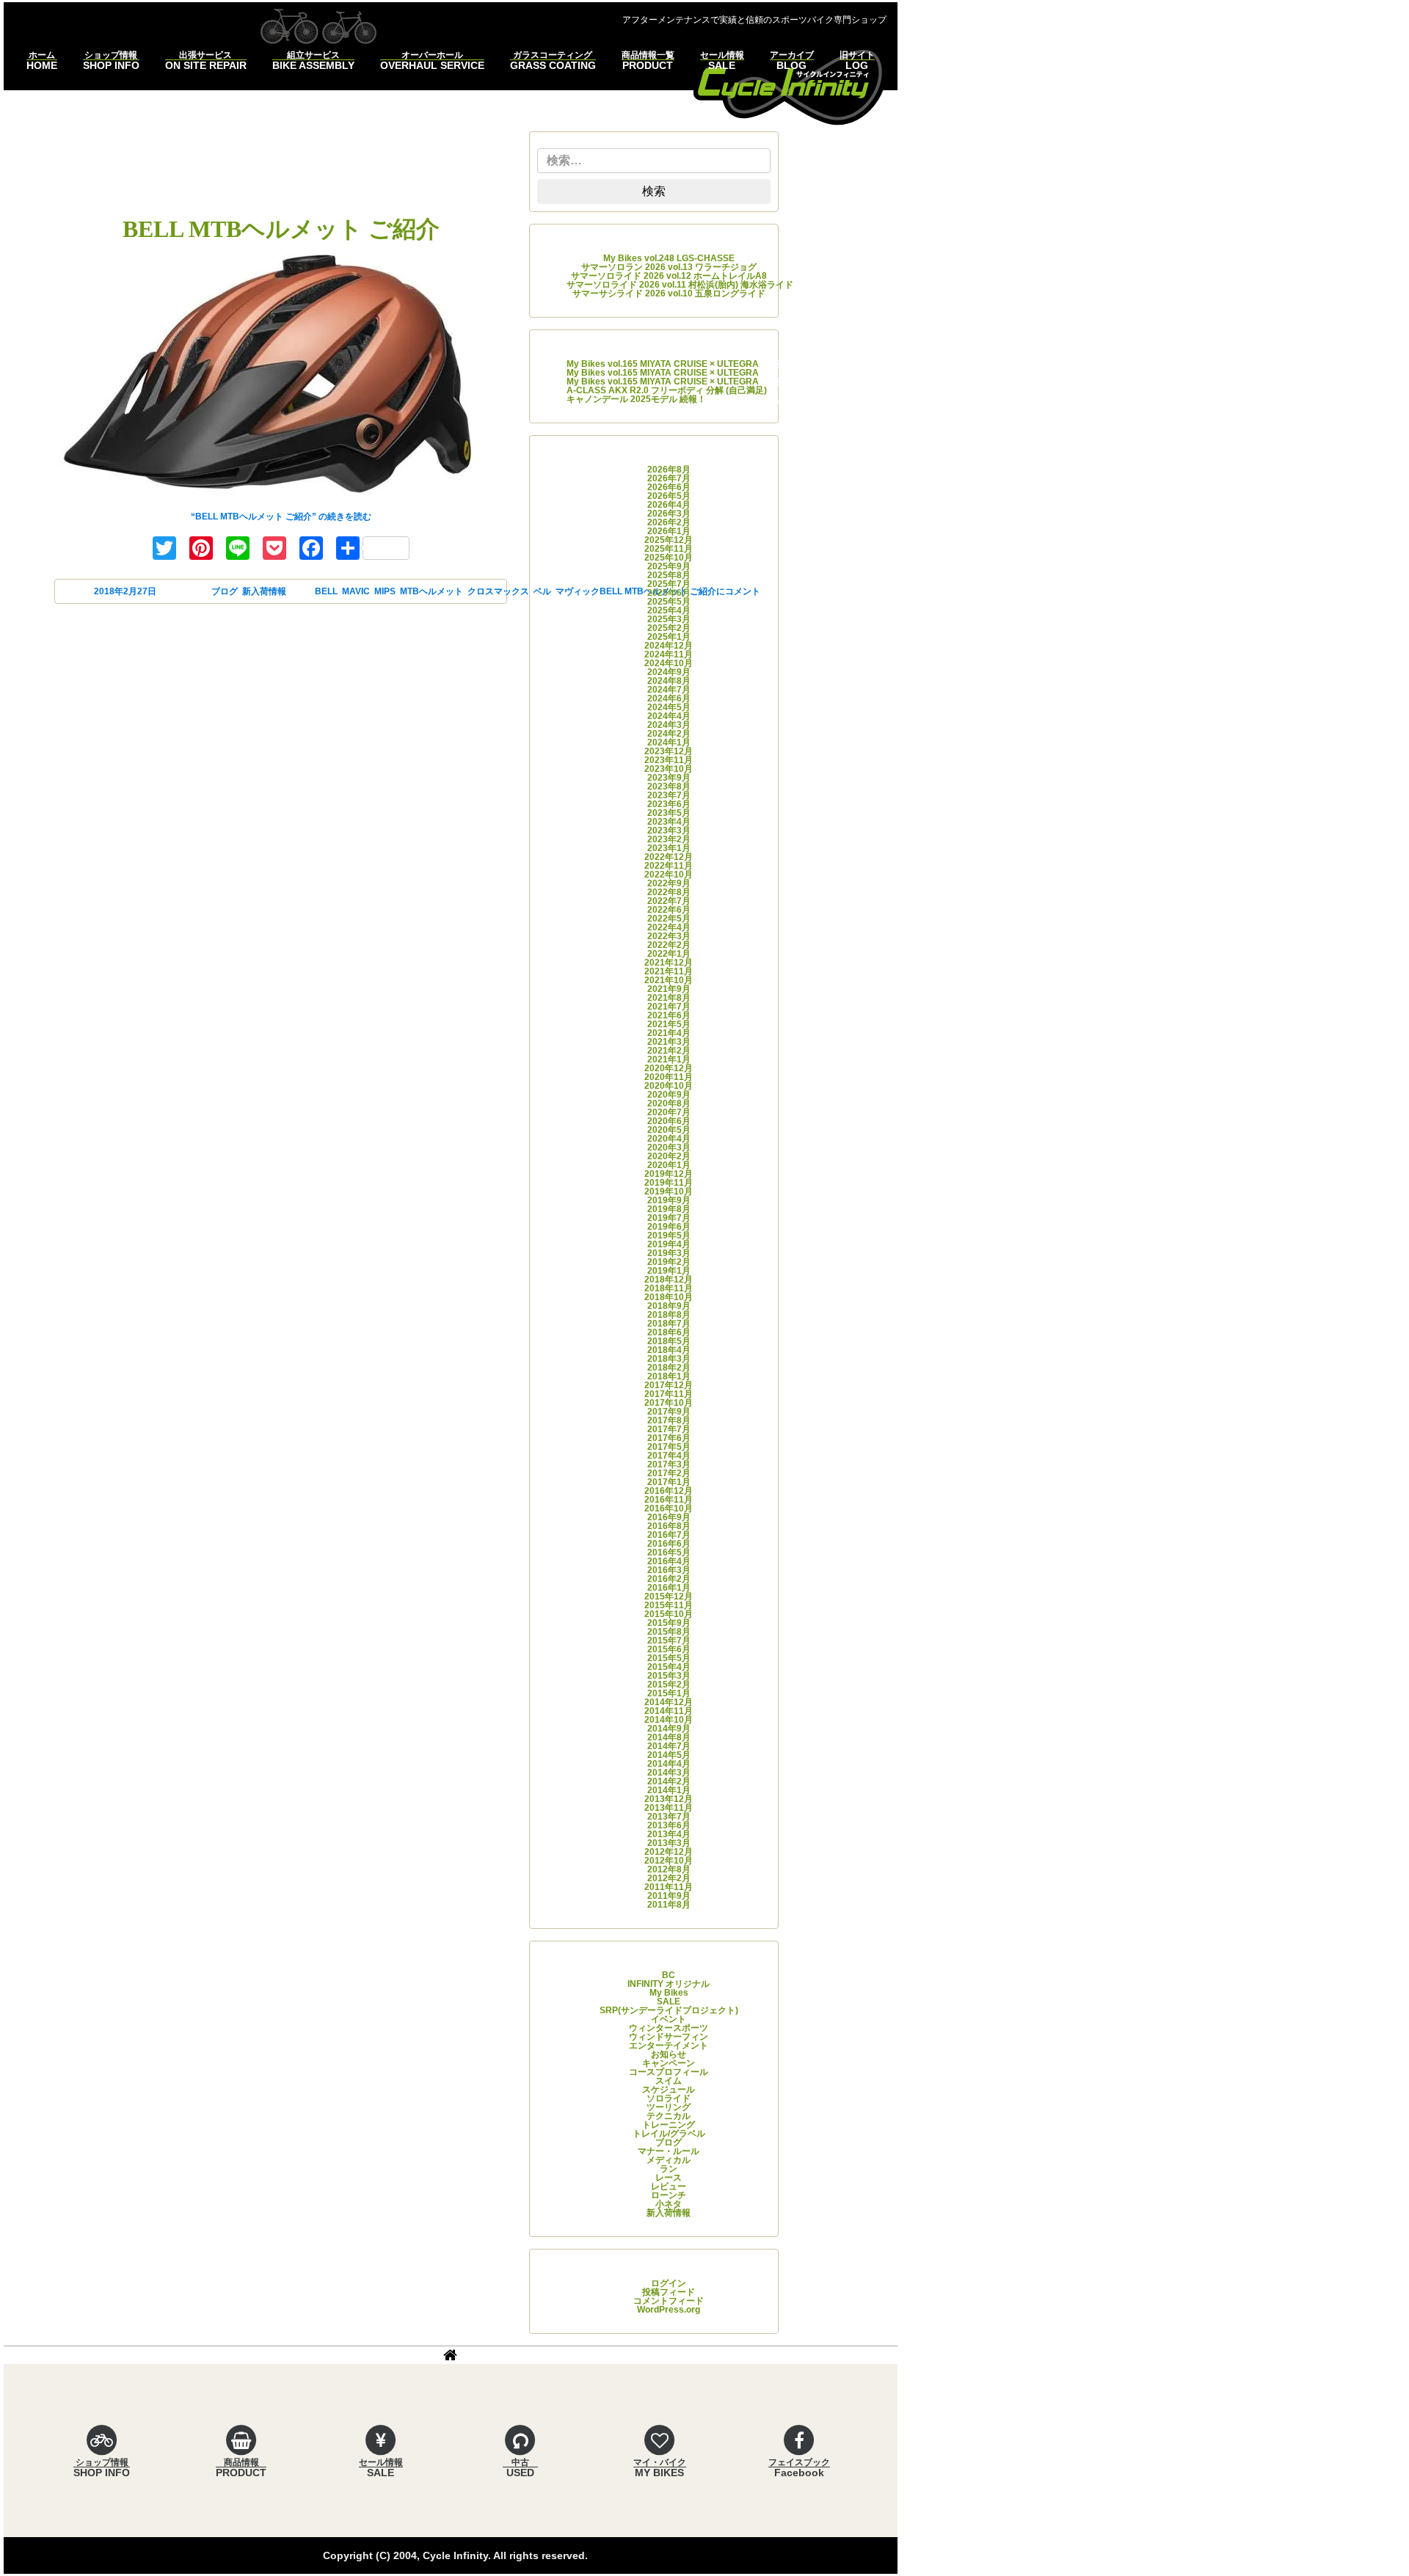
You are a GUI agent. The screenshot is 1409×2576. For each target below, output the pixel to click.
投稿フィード (669, 2292)
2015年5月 (669, 1658)
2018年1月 (669, 1376)
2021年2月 (669, 1051)
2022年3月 (669, 936)
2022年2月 (669, 945)
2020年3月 (669, 1147)
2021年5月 (669, 1024)
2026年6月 (669, 487)
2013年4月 (669, 1834)
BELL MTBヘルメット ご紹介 (281, 229)
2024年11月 (669, 654)
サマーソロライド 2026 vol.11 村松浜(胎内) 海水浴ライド (680, 285)
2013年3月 (669, 1843)
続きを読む (281, 517)
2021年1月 (669, 1059)
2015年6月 (669, 1649)
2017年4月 (669, 1456)
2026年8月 (669, 470)
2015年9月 (669, 1623)
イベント (669, 2019)
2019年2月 (669, 1262)
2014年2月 (669, 1781)
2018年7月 (669, 1324)
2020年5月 (669, 1130)
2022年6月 (669, 910)
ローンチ (669, 2195)
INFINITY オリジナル (669, 1984)
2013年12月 (669, 1799)
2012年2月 (669, 1878)
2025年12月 (669, 540)
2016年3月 (669, 1570)
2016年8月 (669, 1526)
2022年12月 (669, 857)
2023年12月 (669, 751)
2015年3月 (669, 1676)
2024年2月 (669, 734)
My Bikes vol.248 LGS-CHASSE (669, 258)
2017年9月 (669, 1412)
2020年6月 (669, 1121)
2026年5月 (669, 496)
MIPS (385, 591)
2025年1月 (669, 637)
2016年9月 (669, 1517)
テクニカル (669, 2116)
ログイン (669, 2283)
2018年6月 (669, 1332)
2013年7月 (669, 1817)
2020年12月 (669, 1068)
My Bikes (669, 1993)
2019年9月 (669, 1200)
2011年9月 (669, 1896)
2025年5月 (669, 602)
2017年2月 (669, 1473)
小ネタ (669, 2204)
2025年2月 (669, 628)
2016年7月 (669, 1535)
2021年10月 (669, 980)
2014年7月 (669, 1746)
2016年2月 (669, 1579)
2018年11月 (669, 1288)
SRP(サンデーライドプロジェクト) (669, 2010)
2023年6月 (669, 804)
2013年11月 (669, 1808)
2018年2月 (669, 1368)
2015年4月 (669, 1667)
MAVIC (356, 591)
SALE (669, 2002)
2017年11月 (669, 1394)
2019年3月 (669, 1253)
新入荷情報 (264, 591)
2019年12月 (669, 1174)
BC (669, 1975)
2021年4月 (669, 1033)
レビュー (669, 2186)
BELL (326, 591)
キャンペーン (669, 2063)
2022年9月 (669, 883)
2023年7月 (669, 795)
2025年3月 (669, 619)
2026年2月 (669, 522)
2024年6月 (669, 698)
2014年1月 (669, 1790)
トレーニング (669, 2125)
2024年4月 (669, 716)
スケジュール (669, 2090)
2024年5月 (669, 707)
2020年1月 (669, 1165)
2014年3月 (669, 1773)
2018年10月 (669, 1297)
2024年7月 (669, 690)
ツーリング (669, 2107)
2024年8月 (669, 681)
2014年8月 (669, 1737)
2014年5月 (669, 1755)
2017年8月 (669, 1420)
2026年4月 (669, 505)
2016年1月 (669, 1588)
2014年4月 (669, 1764)
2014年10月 (669, 1720)
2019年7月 (669, 1218)
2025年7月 (669, 584)
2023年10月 (669, 769)
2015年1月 (669, 1693)
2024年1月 (669, 742)
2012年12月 (669, 1852)
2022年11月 (669, 866)
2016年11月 (669, 1500)
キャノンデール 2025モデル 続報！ (636, 399)
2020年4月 (669, 1139)
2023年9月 (669, 778)
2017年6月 (669, 1438)
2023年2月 (669, 839)
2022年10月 (669, 875)
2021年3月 (669, 1042)
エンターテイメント (669, 2046)
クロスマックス (498, 591)
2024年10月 (669, 663)
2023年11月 (669, 760)
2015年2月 (669, 1685)
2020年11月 (669, 1077)
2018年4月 (669, 1350)
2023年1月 (669, 848)
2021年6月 (669, 1015)
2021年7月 (669, 1007)
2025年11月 (669, 549)
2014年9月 (669, 1729)
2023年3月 (669, 831)
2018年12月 (669, 1280)
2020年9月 (669, 1095)
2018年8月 (669, 1315)
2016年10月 (669, 1508)
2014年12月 (669, 1702)
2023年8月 (669, 787)
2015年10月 (669, 1614)
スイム (669, 2081)
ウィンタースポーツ (669, 2028)
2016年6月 (669, 1544)
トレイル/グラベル (669, 2134)
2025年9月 (669, 566)
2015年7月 (669, 1641)
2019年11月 (669, 1183)
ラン (669, 2169)
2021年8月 (669, 998)
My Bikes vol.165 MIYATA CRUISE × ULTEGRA (663, 364)
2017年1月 (669, 1482)
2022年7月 (669, 901)
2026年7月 (669, 478)
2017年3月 (669, 1464)
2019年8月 (669, 1209)
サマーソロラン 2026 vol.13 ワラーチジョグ (669, 267)
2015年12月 (669, 1597)
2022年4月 (669, 927)
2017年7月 (669, 1429)
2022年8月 (669, 892)
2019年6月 (669, 1227)
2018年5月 (669, 1341)
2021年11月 (669, 971)
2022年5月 (669, 919)
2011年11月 (669, 1887)
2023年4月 (669, 822)
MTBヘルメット (432, 591)
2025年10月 (669, 558)
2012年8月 (669, 1869)
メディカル (669, 2160)
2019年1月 (669, 1271)
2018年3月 (669, 1359)
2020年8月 (669, 1103)
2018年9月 (669, 1306)
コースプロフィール (669, 2072)
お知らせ (669, 2054)
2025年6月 (669, 593)
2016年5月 (669, 1552)
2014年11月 (669, 1711)
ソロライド (669, 2098)
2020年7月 (669, 1112)
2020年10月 (669, 1086)
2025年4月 (669, 610)
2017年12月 (669, 1385)
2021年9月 (669, 989)
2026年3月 (669, 514)
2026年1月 (669, 531)
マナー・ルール (669, 2151)
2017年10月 (669, 1403)
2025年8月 (669, 575)
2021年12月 (669, 963)
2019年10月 (669, 1192)
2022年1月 (669, 954)
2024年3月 (669, 725)
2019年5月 (669, 1236)
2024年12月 (669, 646)
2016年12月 (669, 1491)
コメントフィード (669, 2301)
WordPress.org (669, 2310)
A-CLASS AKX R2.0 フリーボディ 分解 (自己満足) (667, 390)
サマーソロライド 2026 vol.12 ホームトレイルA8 (669, 276)
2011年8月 (669, 1905)
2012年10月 (669, 1861)
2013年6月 (669, 1825)
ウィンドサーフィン (669, 2037)
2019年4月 (669, 1244)
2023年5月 (669, 813)
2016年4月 (669, 1561)
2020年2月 (669, 1156)
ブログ (225, 591)
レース (669, 2178)
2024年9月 (669, 672)
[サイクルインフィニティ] (790, 85)
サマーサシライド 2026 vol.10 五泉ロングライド (669, 293)
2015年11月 (669, 1605)
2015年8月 (669, 1632)
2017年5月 (669, 1447)
